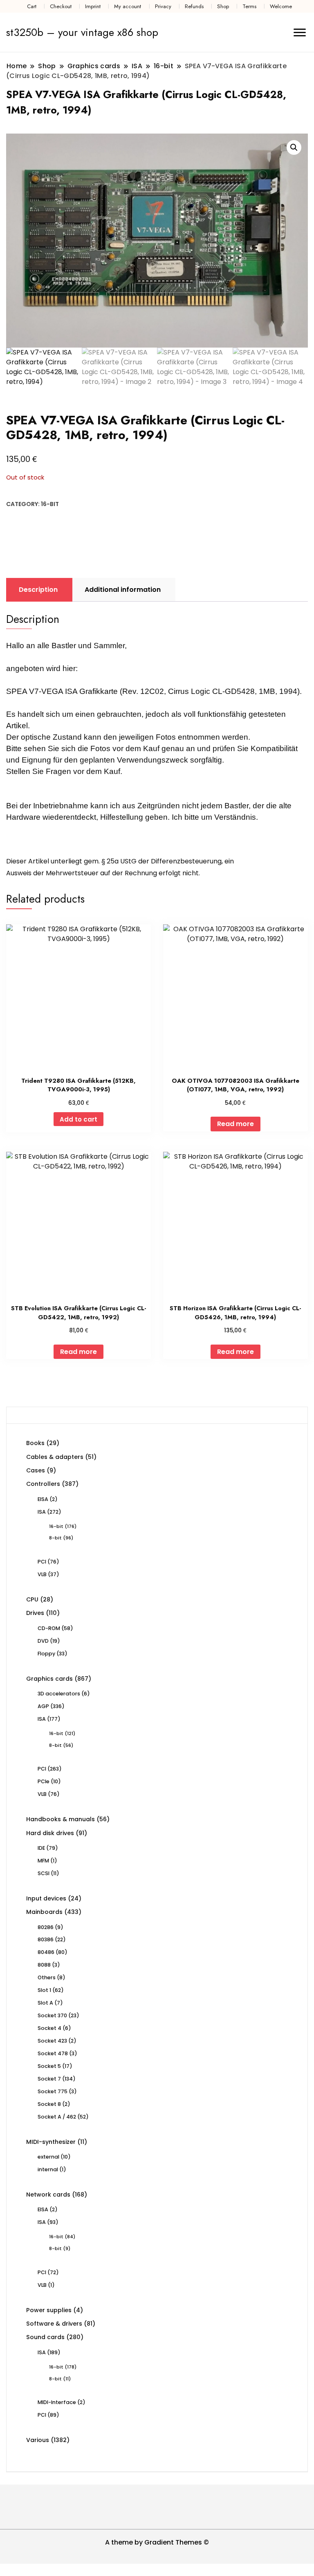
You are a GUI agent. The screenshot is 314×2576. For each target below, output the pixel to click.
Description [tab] (38, 590)
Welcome (281, 6)
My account (128, 6)
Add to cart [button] (78, 1119)
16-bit (50, 504)
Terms (249, 6)
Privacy (163, 6)
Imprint (93, 6)
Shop (223, 6)
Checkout (61, 6)
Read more (235, 1124)
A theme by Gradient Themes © (157, 2542)
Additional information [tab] (123, 590)
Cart (32, 6)
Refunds (194, 6)
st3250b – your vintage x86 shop (82, 32)
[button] (294, 147)
